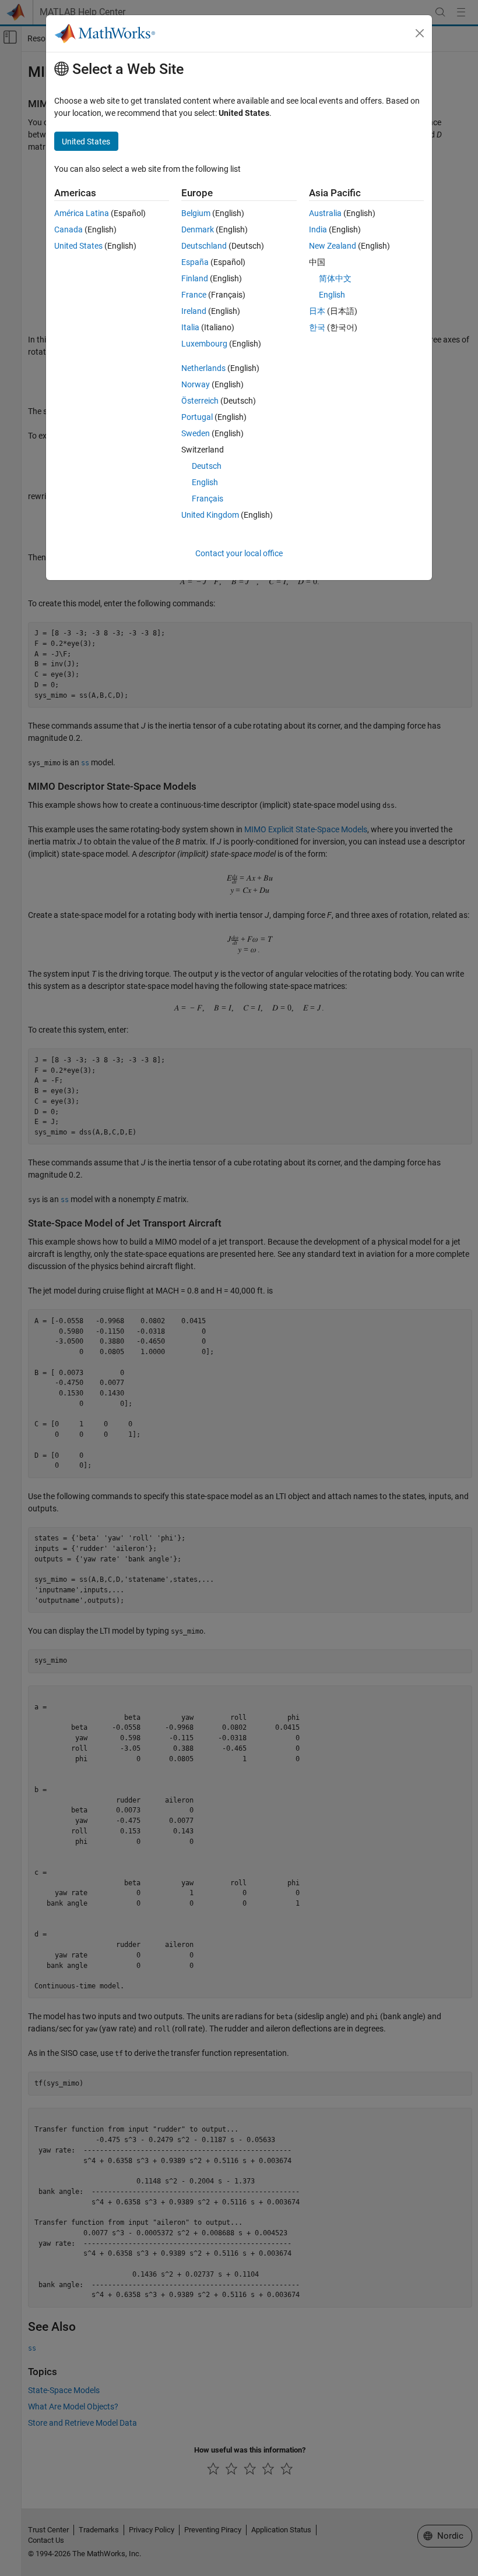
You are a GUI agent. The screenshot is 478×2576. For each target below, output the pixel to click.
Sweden (196, 433)
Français (208, 499)
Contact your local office (239, 553)
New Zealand (333, 246)
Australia (325, 213)
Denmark (198, 229)
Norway (196, 384)
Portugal (197, 417)
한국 (317, 327)
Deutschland (204, 246)
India (318, 229)
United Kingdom (210, 515)
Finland (195, 278)
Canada (68, 229)
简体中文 (335, 278)
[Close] (420, 33)
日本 (317, 311)
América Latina (82, 213)
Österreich (200, 401)
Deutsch (207, 466)
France (194, 295)
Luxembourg (204, 344)
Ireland (194, 311)
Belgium (196, 213)
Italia (190, 327)
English (205, 482)
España (195, 262)
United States (78, 246)
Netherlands (203, 368)
